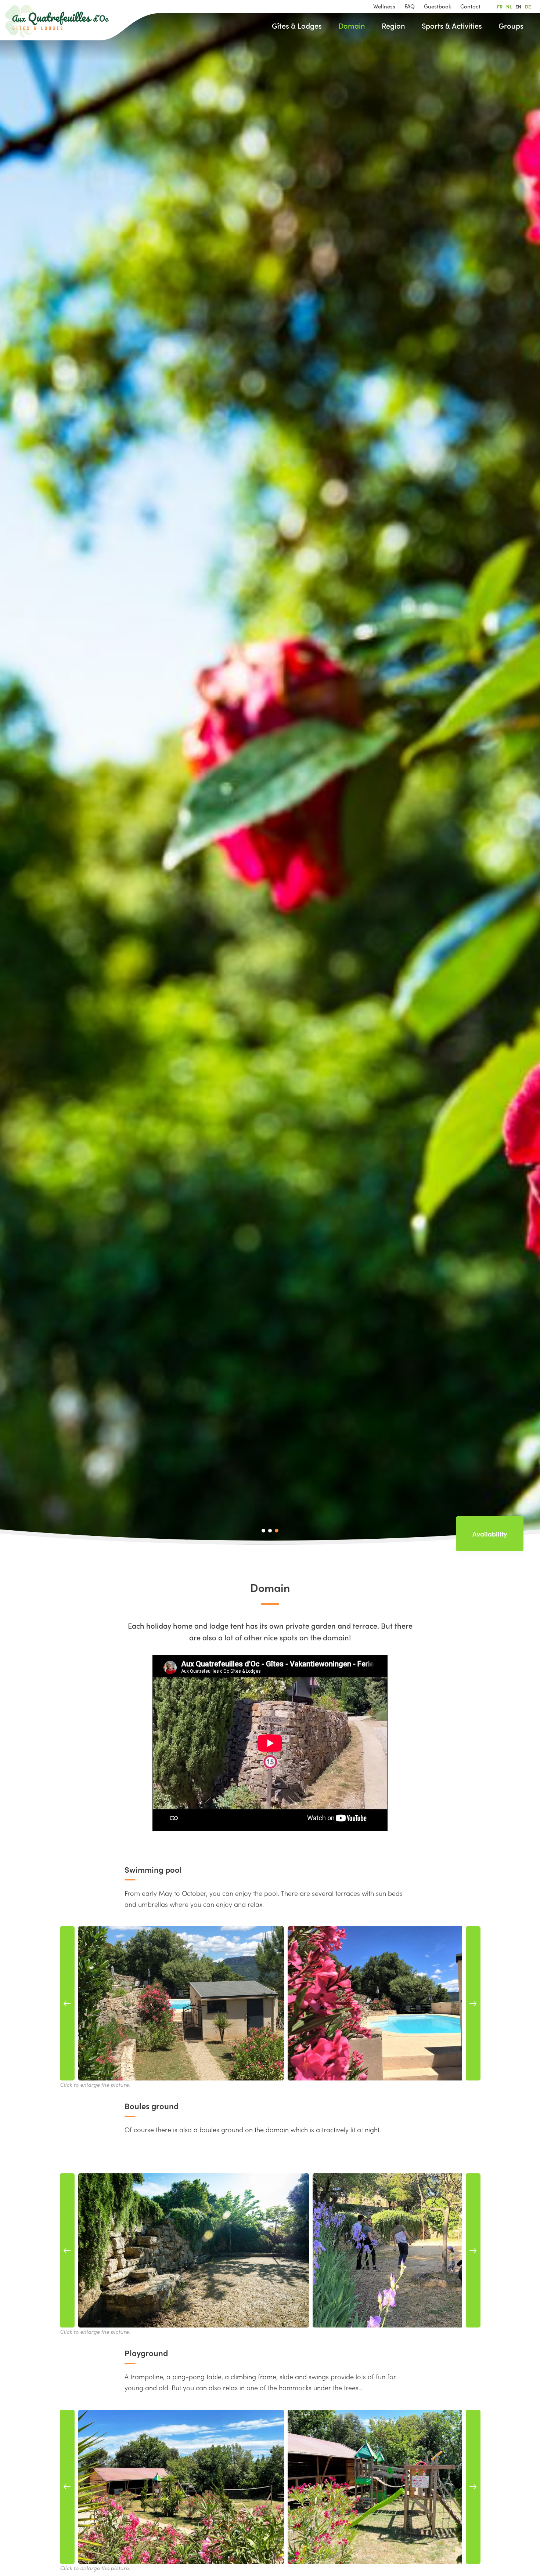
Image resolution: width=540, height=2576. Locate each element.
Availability (490, 1534)
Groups (511, 26)
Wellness (384, 6)
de (528, 6)
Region (393, 26)
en (518, 6)
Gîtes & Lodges (297, 26)
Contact (470, 6)
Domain (352, 26)
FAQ (410, 6)
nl (509, 6)
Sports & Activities (452, 26)
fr (500, 6)
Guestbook (438, 6)
